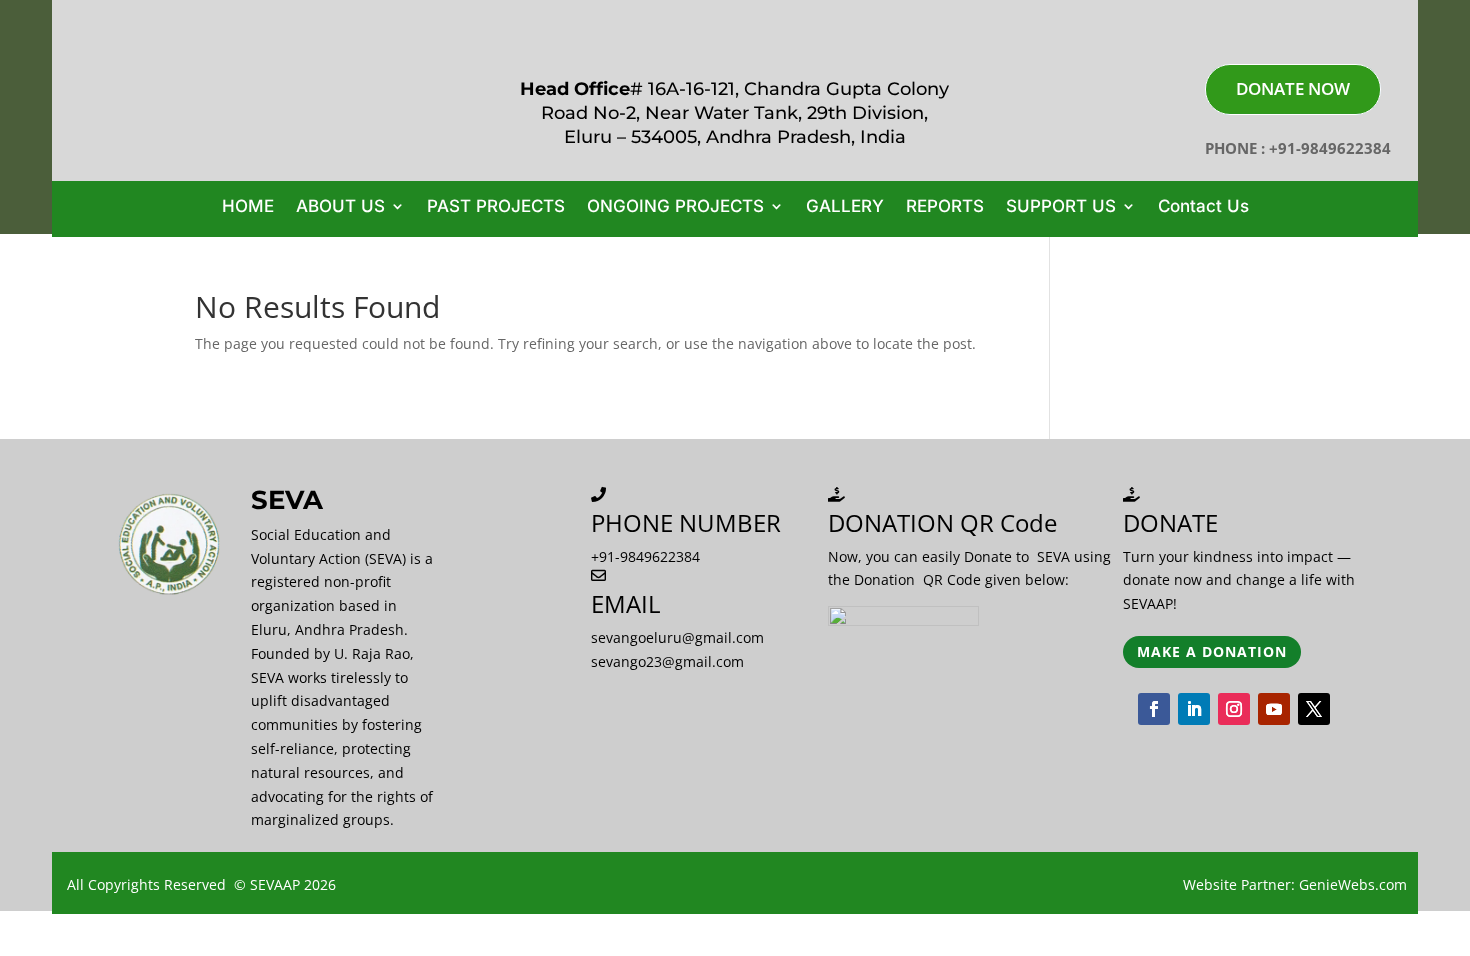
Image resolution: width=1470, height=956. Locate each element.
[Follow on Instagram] (1234, 709)
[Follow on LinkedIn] (1194, 709)
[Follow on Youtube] (1274, 709)
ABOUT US (340, 207)
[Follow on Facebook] (1154, 709)
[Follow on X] (1314, 709)
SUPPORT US (1061, 207)
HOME (248, 207)
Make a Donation (1212, 651)
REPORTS (945, 207)
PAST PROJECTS (496, 207)
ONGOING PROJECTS (675, 207)
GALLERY (845, 207)
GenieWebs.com (1353, 884)
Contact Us (1203, 207)
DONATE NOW (1293, 88)
